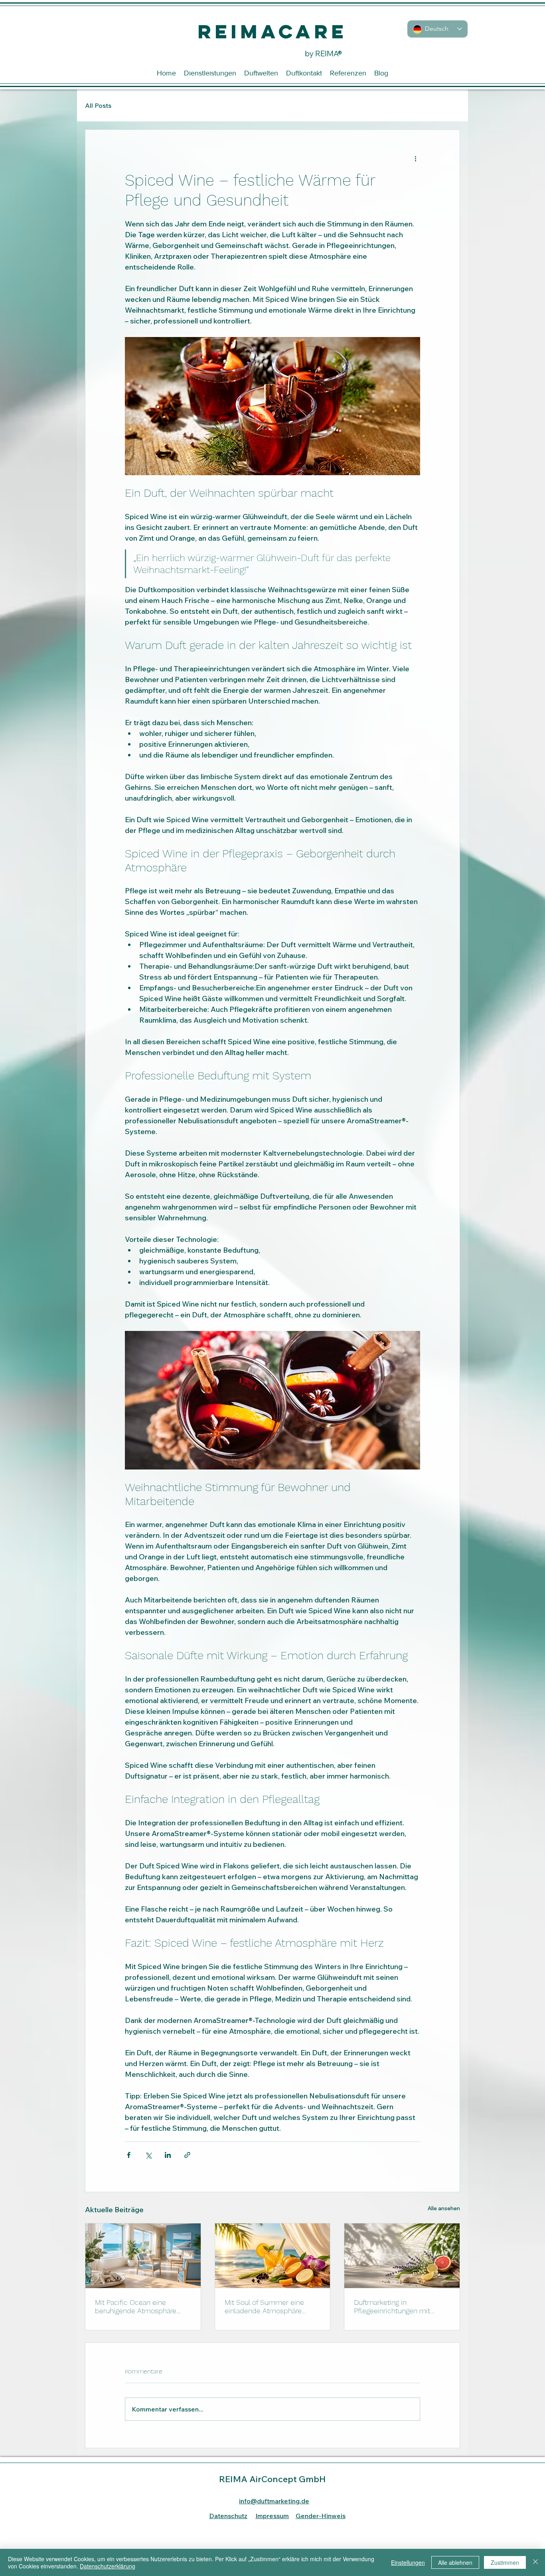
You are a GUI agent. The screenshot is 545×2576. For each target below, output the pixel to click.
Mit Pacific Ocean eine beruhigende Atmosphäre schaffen (136, 2306)
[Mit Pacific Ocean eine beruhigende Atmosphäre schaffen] (143, 2256)
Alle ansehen (444, 2208)
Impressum (272, 2516)
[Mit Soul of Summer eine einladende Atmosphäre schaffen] (273, 2256)
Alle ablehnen (455, 2562)
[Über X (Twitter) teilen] (148, 2155)
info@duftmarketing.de (274, 2501)
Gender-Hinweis (321, 2516)
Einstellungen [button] (408, 2562)
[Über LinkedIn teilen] (168, 2155)
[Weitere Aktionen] (415, 159)
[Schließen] (535, 2562)
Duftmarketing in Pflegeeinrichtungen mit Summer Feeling (392, 2306)
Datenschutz (228, 2516)
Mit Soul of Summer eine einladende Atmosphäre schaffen (264, 2306)
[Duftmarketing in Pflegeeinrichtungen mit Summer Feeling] (402, 2256)
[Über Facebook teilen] (129, 2155)
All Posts (98, 105)
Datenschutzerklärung (108, 2566)
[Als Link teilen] (187, 2155)
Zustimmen (505, 2562)
